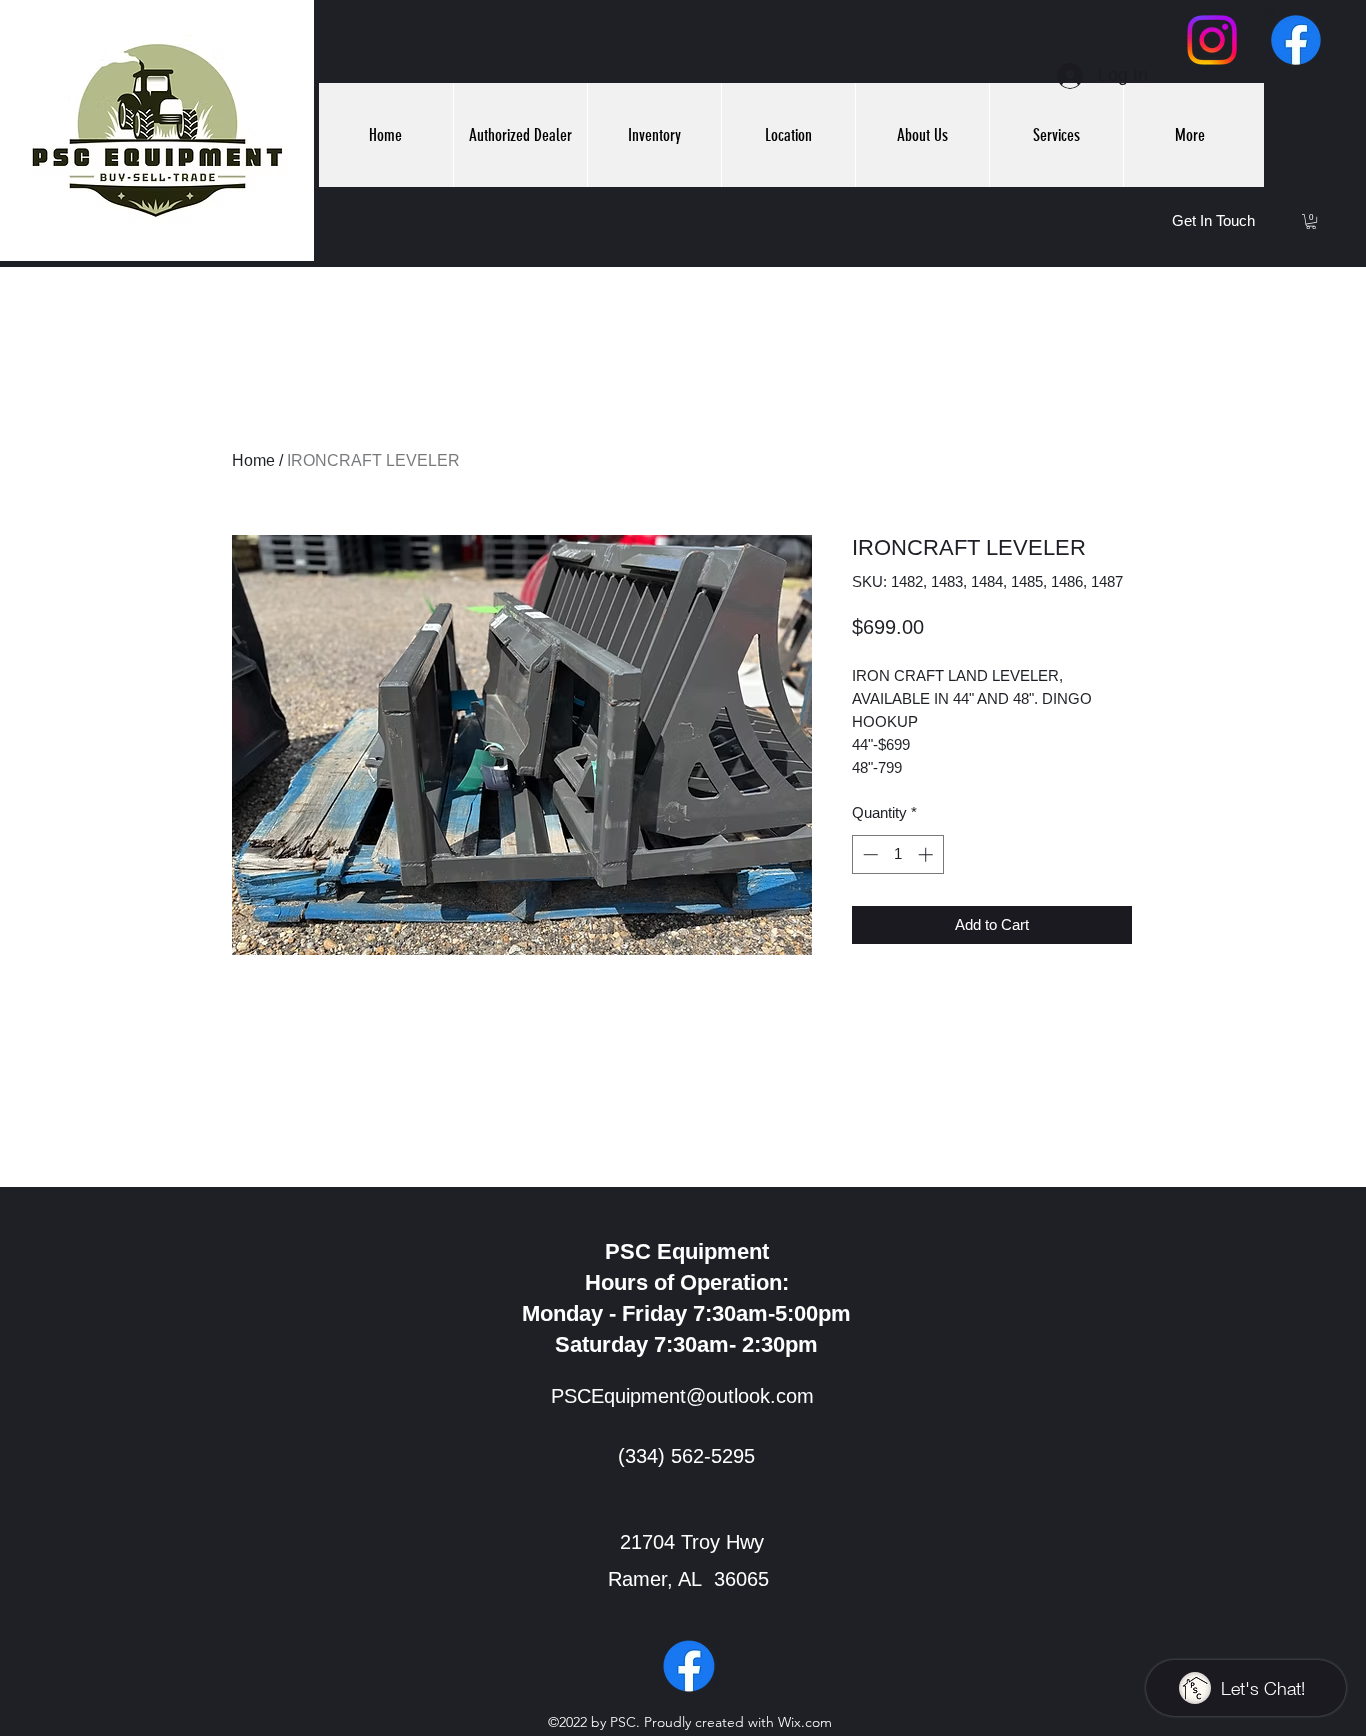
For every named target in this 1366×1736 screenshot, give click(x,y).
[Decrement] (868, 854)
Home (253, 460)
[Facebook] (1296, 40)
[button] (1311, 221)
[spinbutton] (897, 854)
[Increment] (927, 854)
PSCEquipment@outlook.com (682, 1396)
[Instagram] (1212, 40)
